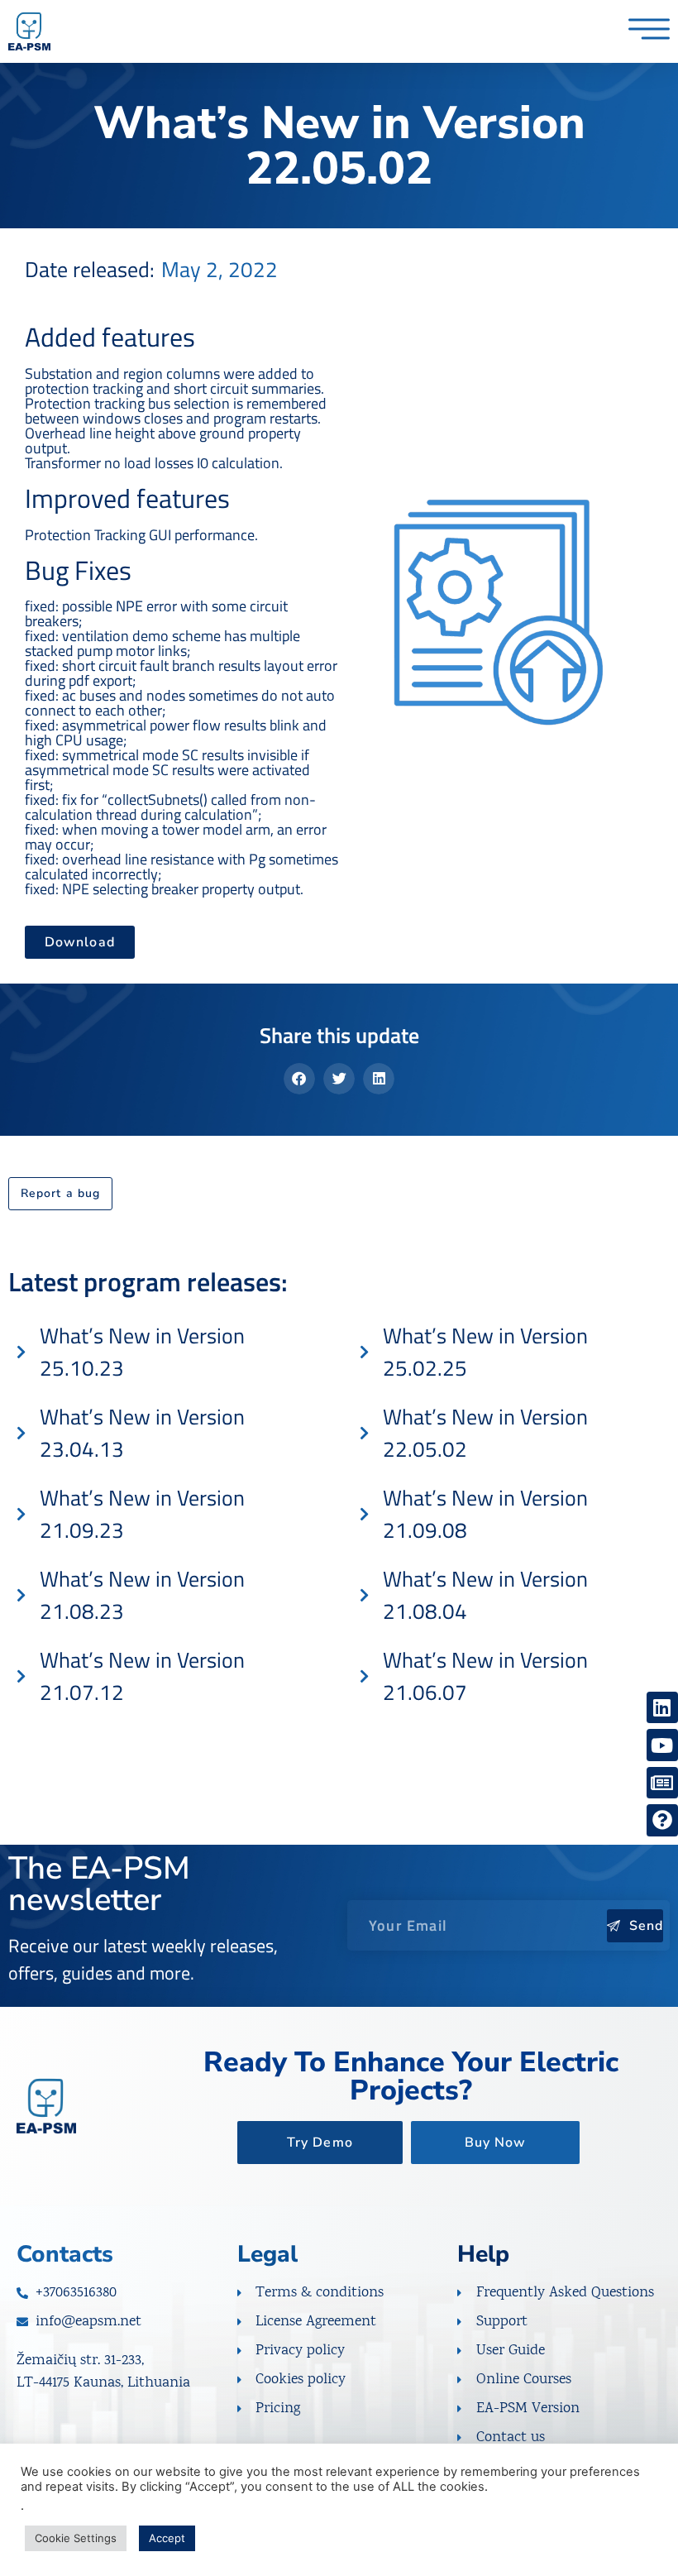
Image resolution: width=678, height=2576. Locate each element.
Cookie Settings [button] (76, 2538)
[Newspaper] (662, 1783)
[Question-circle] (662, 1820)
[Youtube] (662, 1745)
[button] (299, 1079)
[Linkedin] (662, 1707)
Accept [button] (167, 2538)
